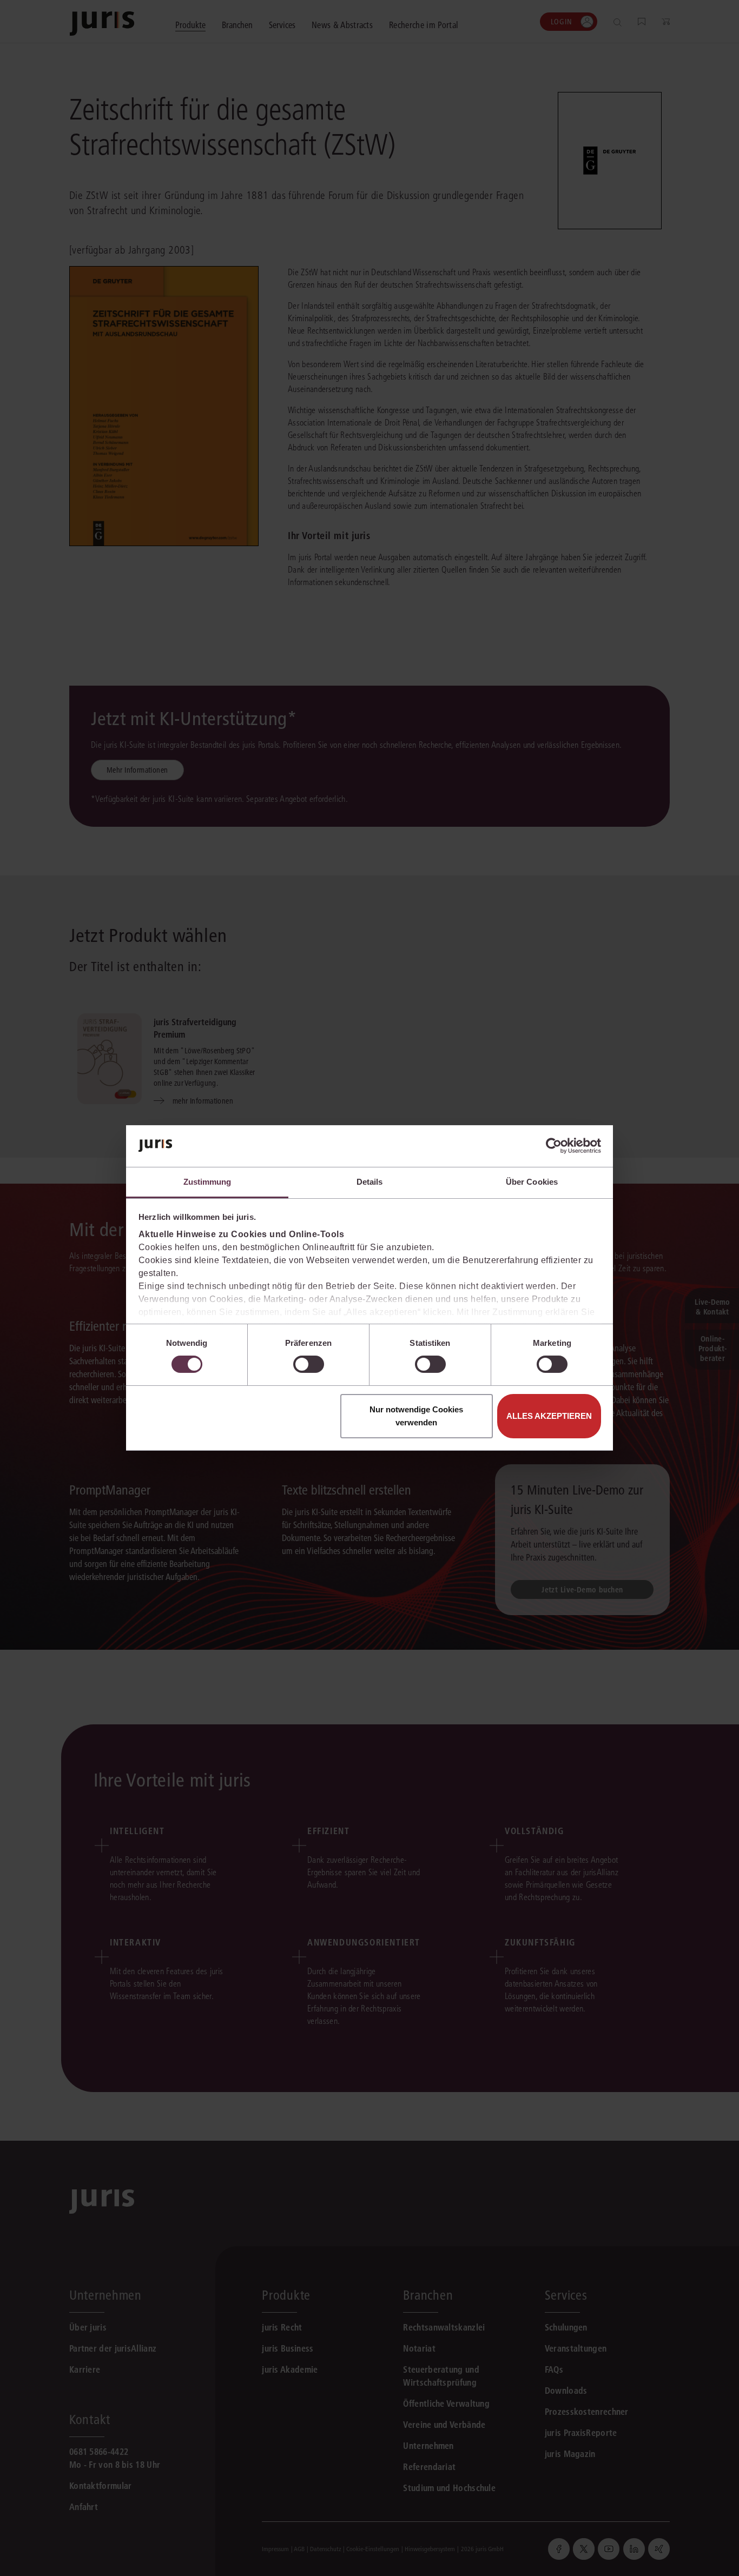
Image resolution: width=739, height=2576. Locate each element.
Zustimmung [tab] (207, 1182)
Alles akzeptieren (549, 1416)
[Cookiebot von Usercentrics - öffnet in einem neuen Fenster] (554, 1146)
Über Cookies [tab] (532, 1182)
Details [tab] (370, 1182)
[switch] (309, 1364)
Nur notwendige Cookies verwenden (416, 1416)
